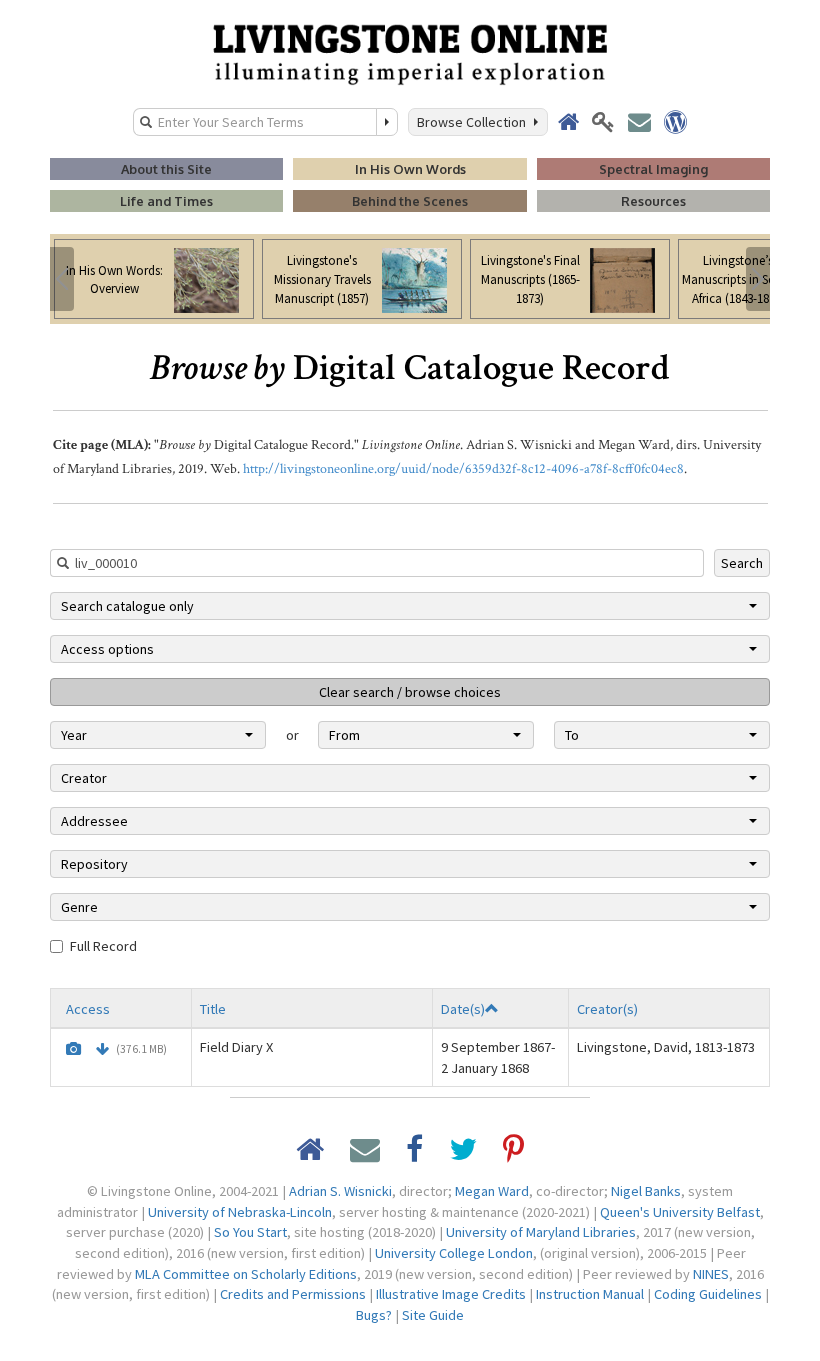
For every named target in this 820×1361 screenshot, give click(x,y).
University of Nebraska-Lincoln (240, 1212)
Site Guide (433, 1315)
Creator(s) (607, 1009)
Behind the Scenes (410, 201)
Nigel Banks (646, 1191)
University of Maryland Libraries (541, 1232)
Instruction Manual (590, 1294)
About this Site (166, 169)
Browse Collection (474, 122)
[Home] (410, 53)
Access (88, 1009)
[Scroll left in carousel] (62, 279)
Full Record (103, 946)
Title (213, 1009)
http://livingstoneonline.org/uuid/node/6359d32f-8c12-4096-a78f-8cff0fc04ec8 (463, 469)
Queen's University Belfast (680, 1212)
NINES (711, 1274)
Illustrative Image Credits (451, 1294)
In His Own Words (410, 169)
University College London (454, 1253)
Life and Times (166, 201)
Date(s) (463, 1009)
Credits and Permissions (293, 1294)
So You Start (250, 1232)
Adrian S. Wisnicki (340, 1191)
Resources (653, 201)
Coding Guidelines (708, 1294)
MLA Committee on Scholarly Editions (246, 1274)
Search (742, 563)
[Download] (102, 1049)
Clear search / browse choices (410, 692)
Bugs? (374, 1315)
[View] (73, 1049)
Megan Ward (492, 1191)
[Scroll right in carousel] (758, 279)
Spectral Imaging (653, 169)
